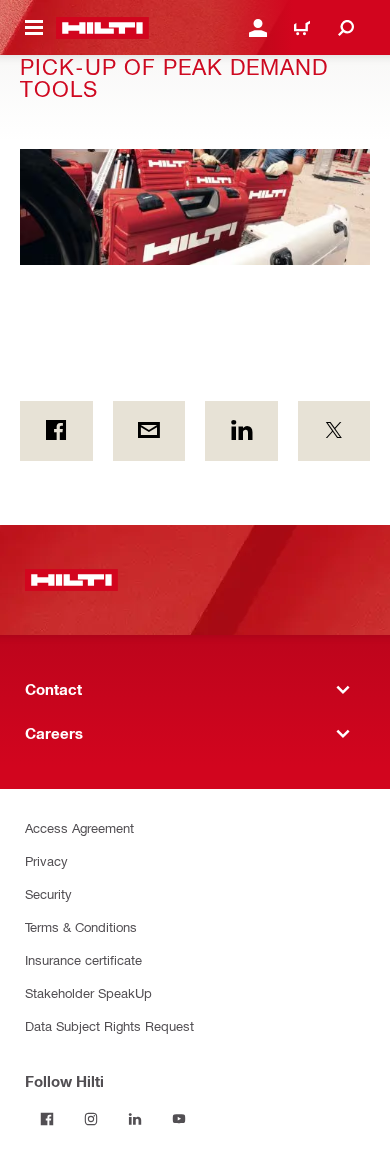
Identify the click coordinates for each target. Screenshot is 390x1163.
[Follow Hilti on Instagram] (91, 1119)
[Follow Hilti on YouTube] (179, 1119)
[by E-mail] (149, 431)
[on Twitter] (334, 431)
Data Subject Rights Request (109, 1025)
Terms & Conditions (81, 926)
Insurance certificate (83, 959)
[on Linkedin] (241, 431)
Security (48, 893)
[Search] (346, 28)
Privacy (46, 860)
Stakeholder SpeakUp (88, 992)
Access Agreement (79, 827)
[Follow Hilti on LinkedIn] (135, 1119)
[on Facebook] (56, 431)
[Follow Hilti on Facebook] (47, 1119)
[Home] (102, 28)
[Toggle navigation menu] (34, 28)
